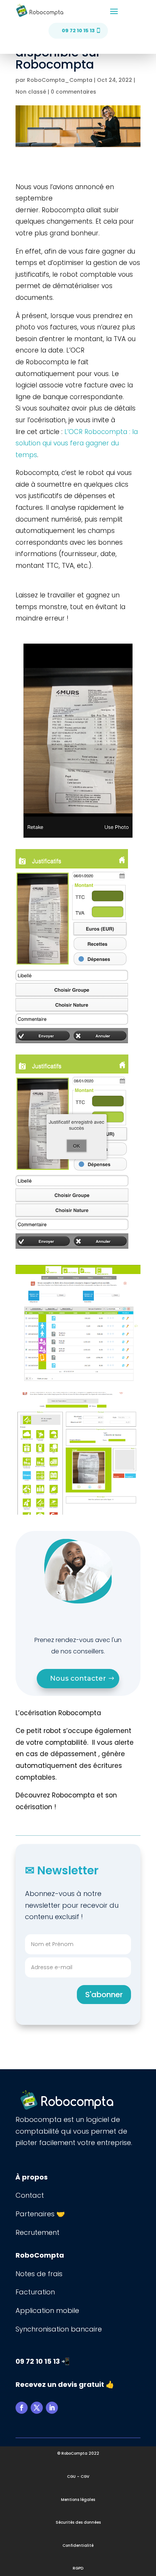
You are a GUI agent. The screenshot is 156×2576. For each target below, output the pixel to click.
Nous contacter (78, 1678)
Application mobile (47, 2310)
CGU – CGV (78, 2477)
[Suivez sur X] (37, 2408)
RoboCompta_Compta (60, 80)
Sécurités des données (78, 2522)
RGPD (78, 2568)
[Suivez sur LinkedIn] (52, 2408)
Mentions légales (78, 2500)
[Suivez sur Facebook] (22, 2408)
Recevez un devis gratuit (60, 2384)
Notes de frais (40, 2274)
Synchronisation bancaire (59, 2329)
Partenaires (36, 2214)
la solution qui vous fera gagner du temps (77, 443)
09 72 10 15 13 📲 (43, 2361)
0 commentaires (73, 92)
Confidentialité (78, 2545)
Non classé (31, 92)
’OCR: (97, 432)
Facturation (35, 2292)
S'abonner (104, 1995)
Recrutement (37, 2232)
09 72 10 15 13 (78, 31)
